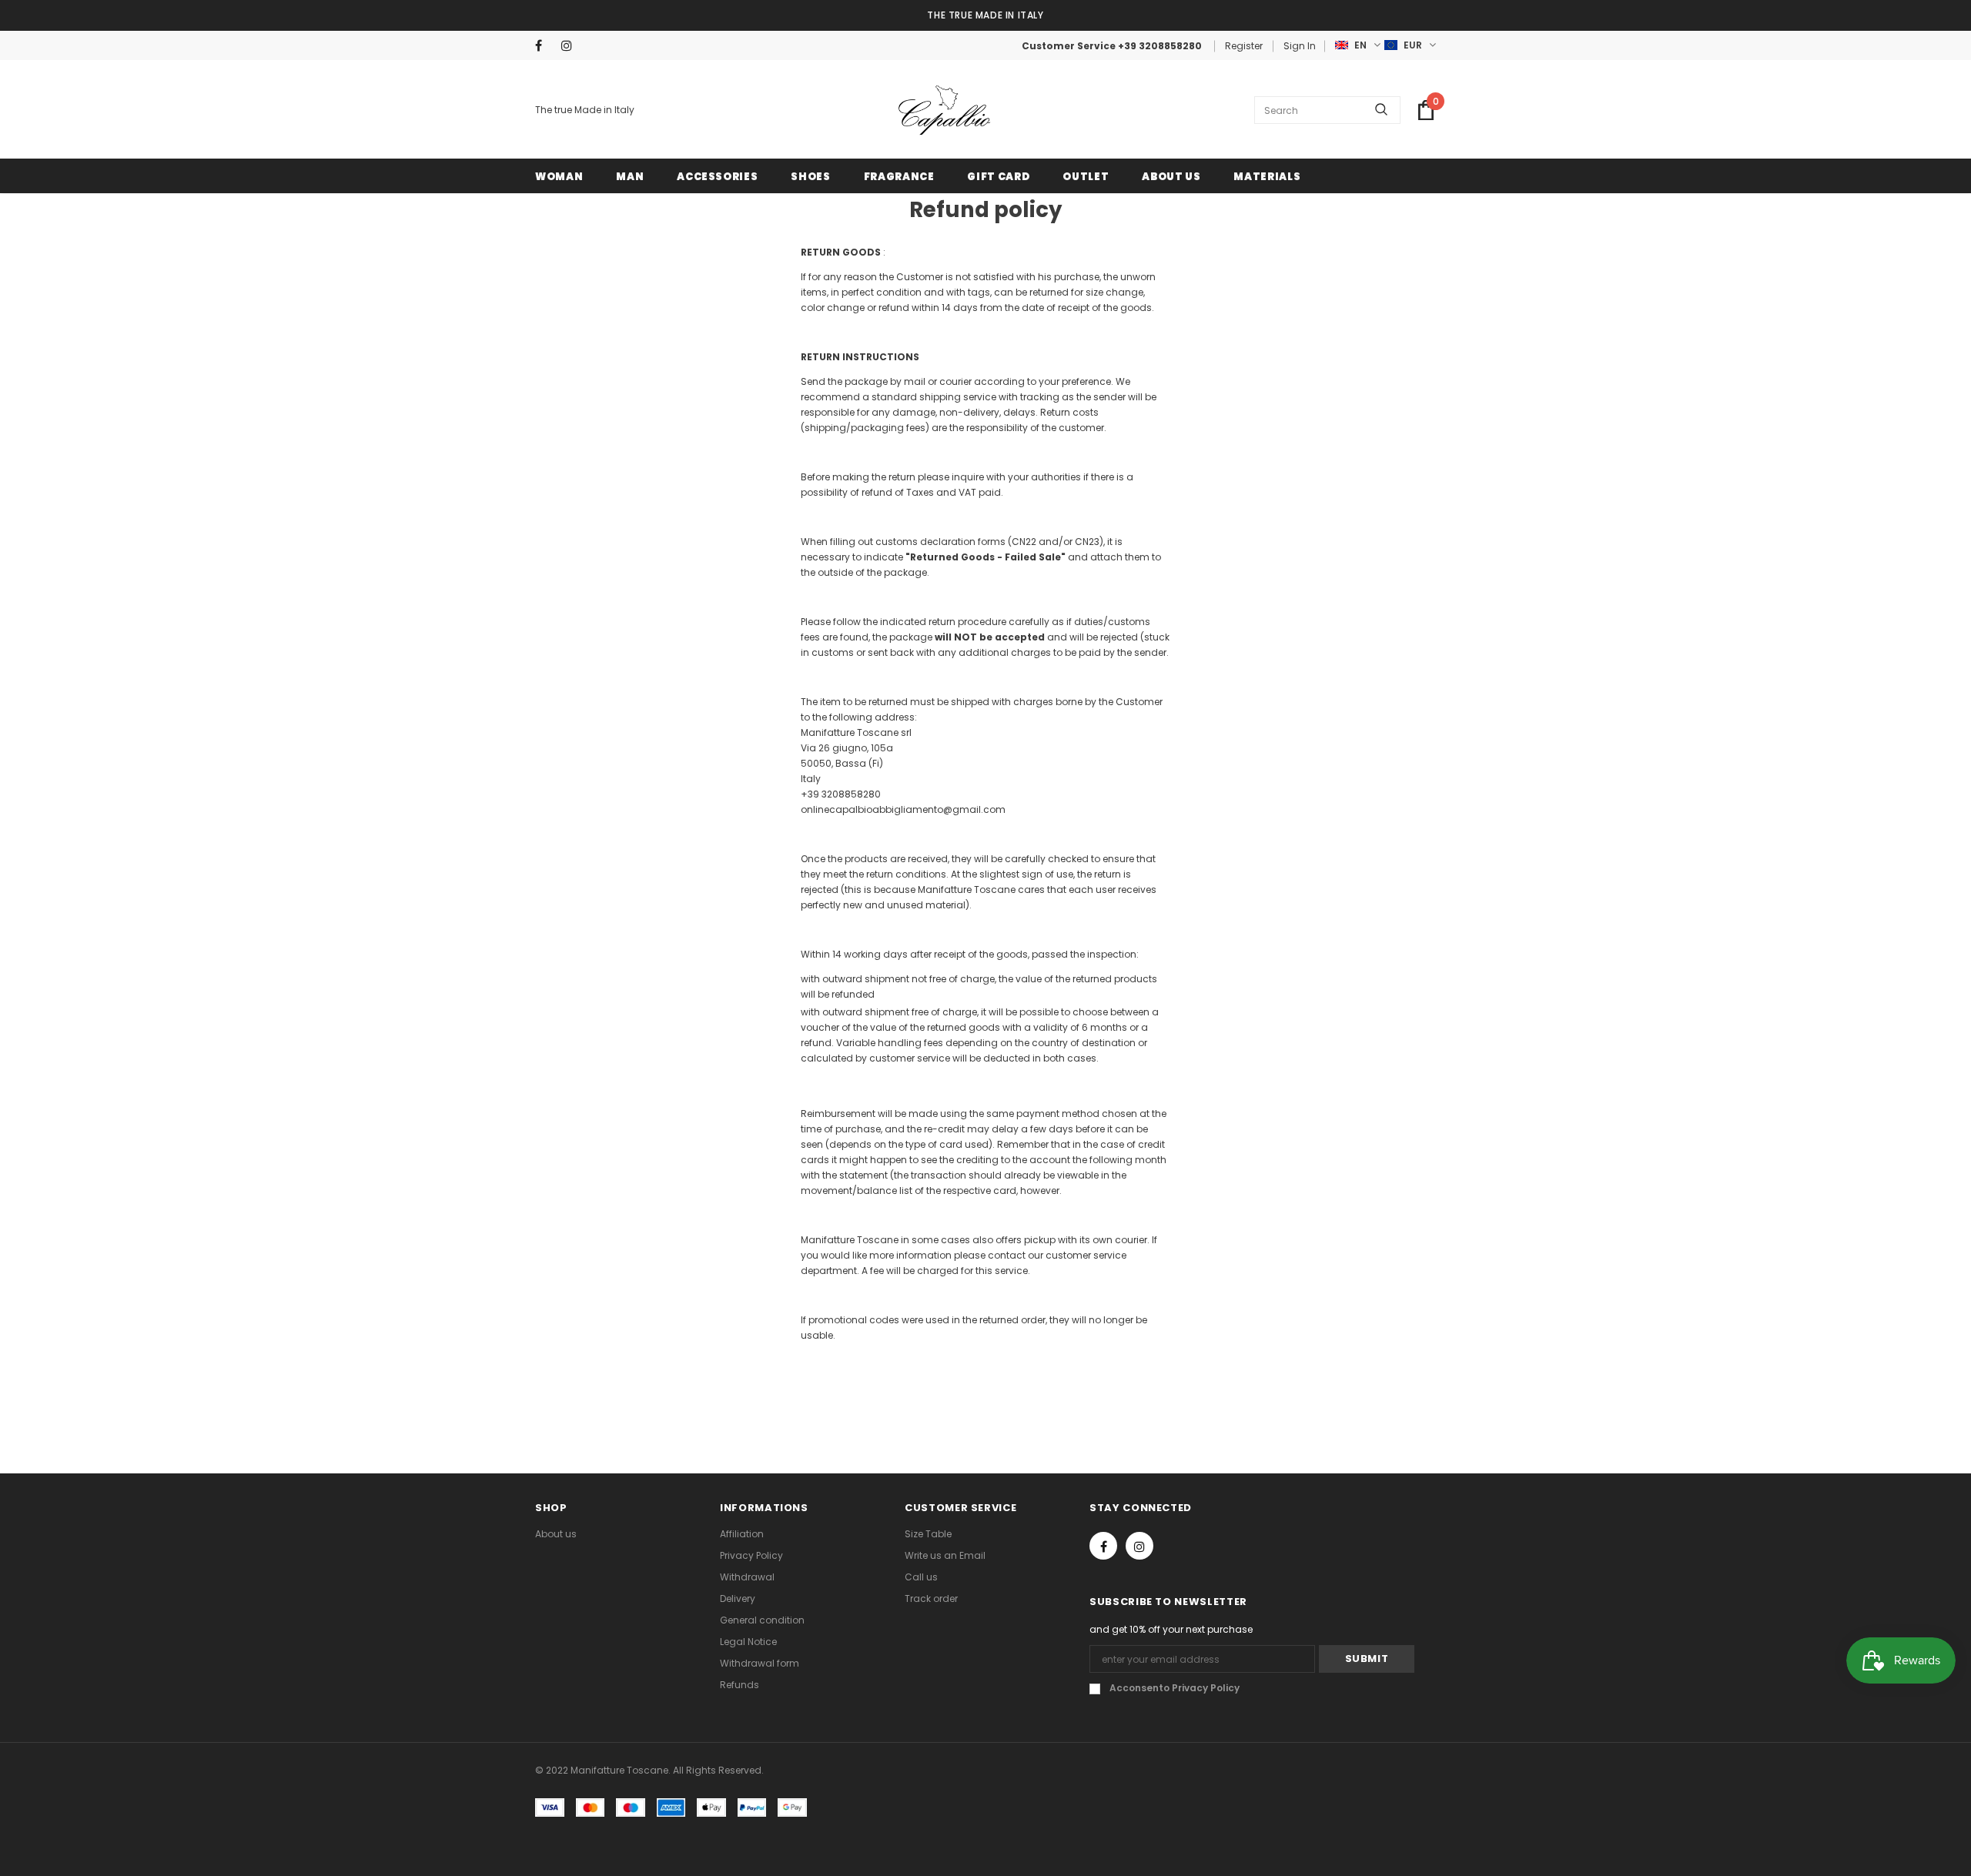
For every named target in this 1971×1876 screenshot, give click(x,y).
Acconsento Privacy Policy (1175, 1688)
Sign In (1300, 46)
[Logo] (945, 110)
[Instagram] (571, 46)
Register (1244, 46)
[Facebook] (545, 46)
